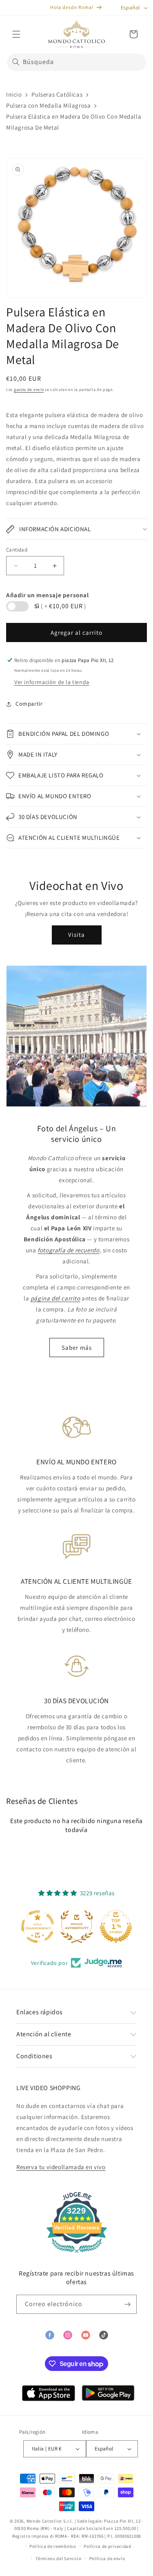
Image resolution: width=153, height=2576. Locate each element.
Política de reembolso (53, 2546)
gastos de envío (29, 390)
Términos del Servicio (59, 2558)
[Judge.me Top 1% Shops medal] (116, 1927)
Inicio (14, 94)
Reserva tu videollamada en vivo (61, 2167)
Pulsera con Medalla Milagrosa (48, 105)
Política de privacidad (107, 2546)
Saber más (77, 1348)
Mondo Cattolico (44, 2521)
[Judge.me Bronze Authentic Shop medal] (77, 1927)
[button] (16, 34)
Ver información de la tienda (52, 682)
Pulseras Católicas (57, 94)
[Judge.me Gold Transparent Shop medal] (38, 1927)
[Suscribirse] (127, 2304)
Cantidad (17, 550)
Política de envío (107, 2558)
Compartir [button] (29, 704)
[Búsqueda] (16, 62)
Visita (76, 935)
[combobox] (76, 62)
